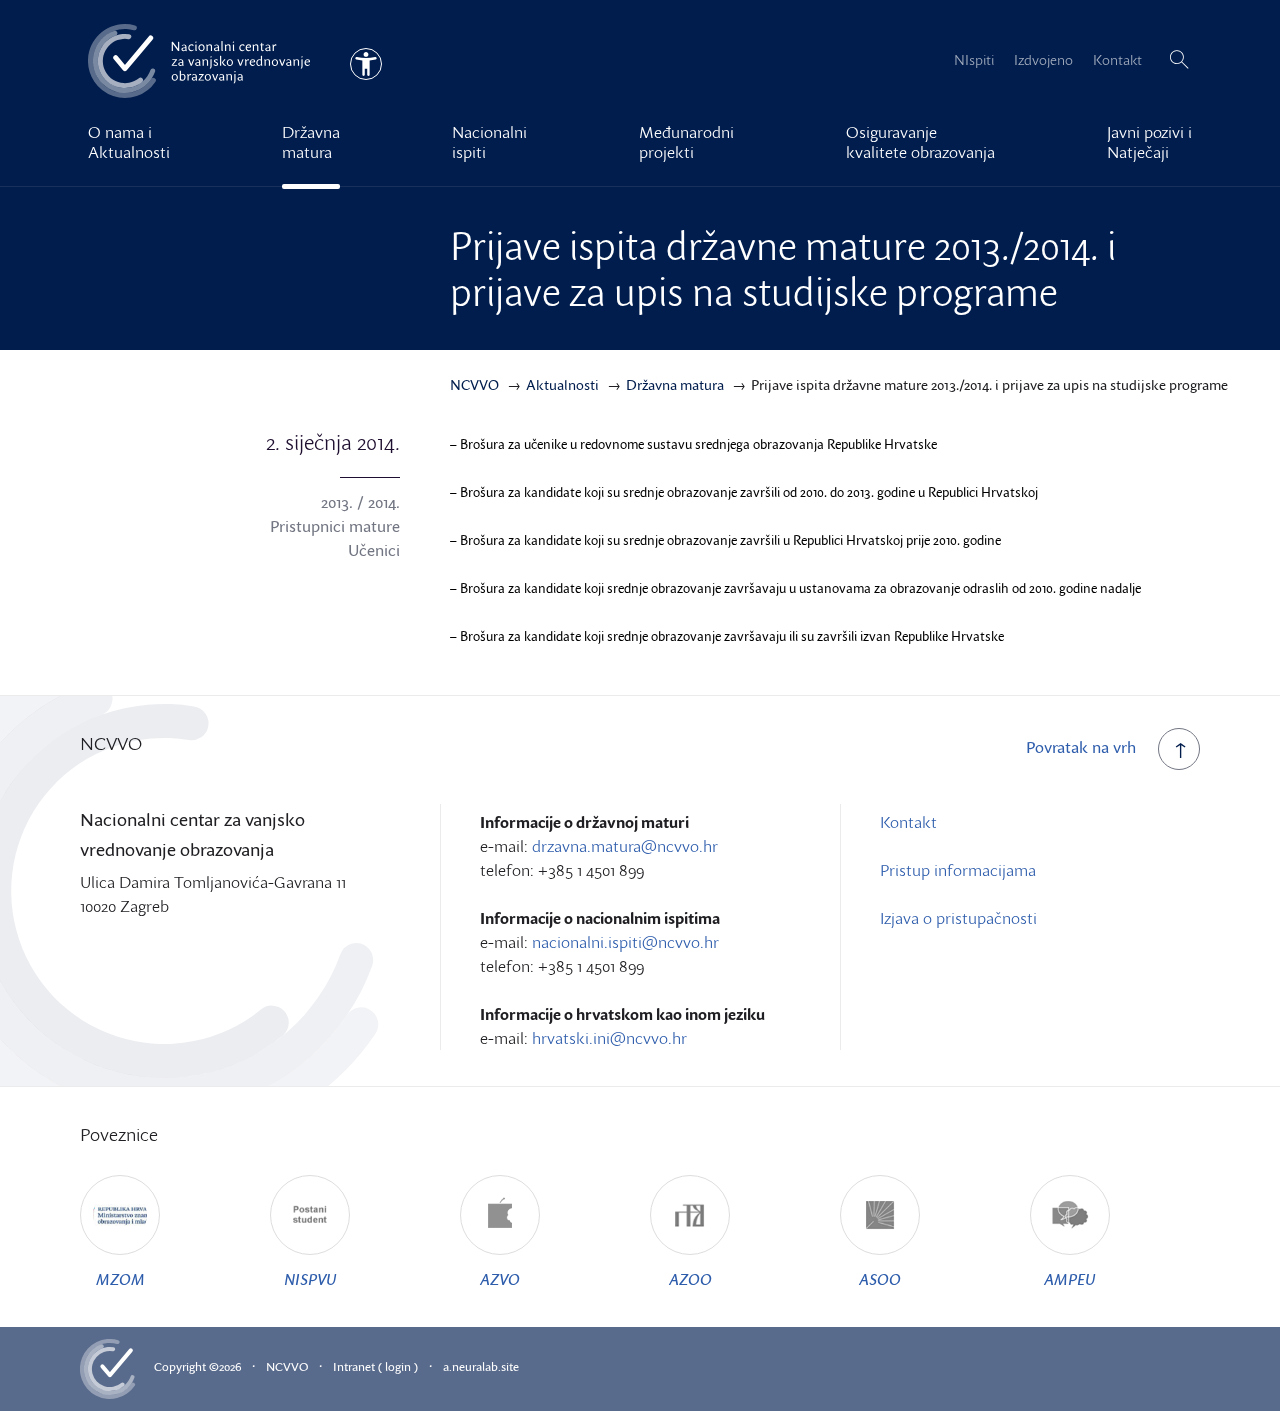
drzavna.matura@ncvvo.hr (625, 846)
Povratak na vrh (1081, 747)
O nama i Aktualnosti (129, 142)
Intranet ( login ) (375, 1366)
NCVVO (287, 1366)
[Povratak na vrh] (1179, 749)
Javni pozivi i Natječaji (1149, 142)
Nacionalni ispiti (489, 142)
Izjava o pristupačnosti (958, 918)
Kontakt (1117, 59)
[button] (1179, 60)
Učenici (374, 550)
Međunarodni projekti (686, 142)
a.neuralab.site (481, 1366)
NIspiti (974, 59)
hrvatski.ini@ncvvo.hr (609, 1038)
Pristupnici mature (335, 526)
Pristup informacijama (958, 870)
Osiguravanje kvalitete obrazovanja (920, 142)
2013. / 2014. (360, 502)
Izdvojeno (1043, 59)
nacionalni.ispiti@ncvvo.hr (625, 942)
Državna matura (311, 142)
